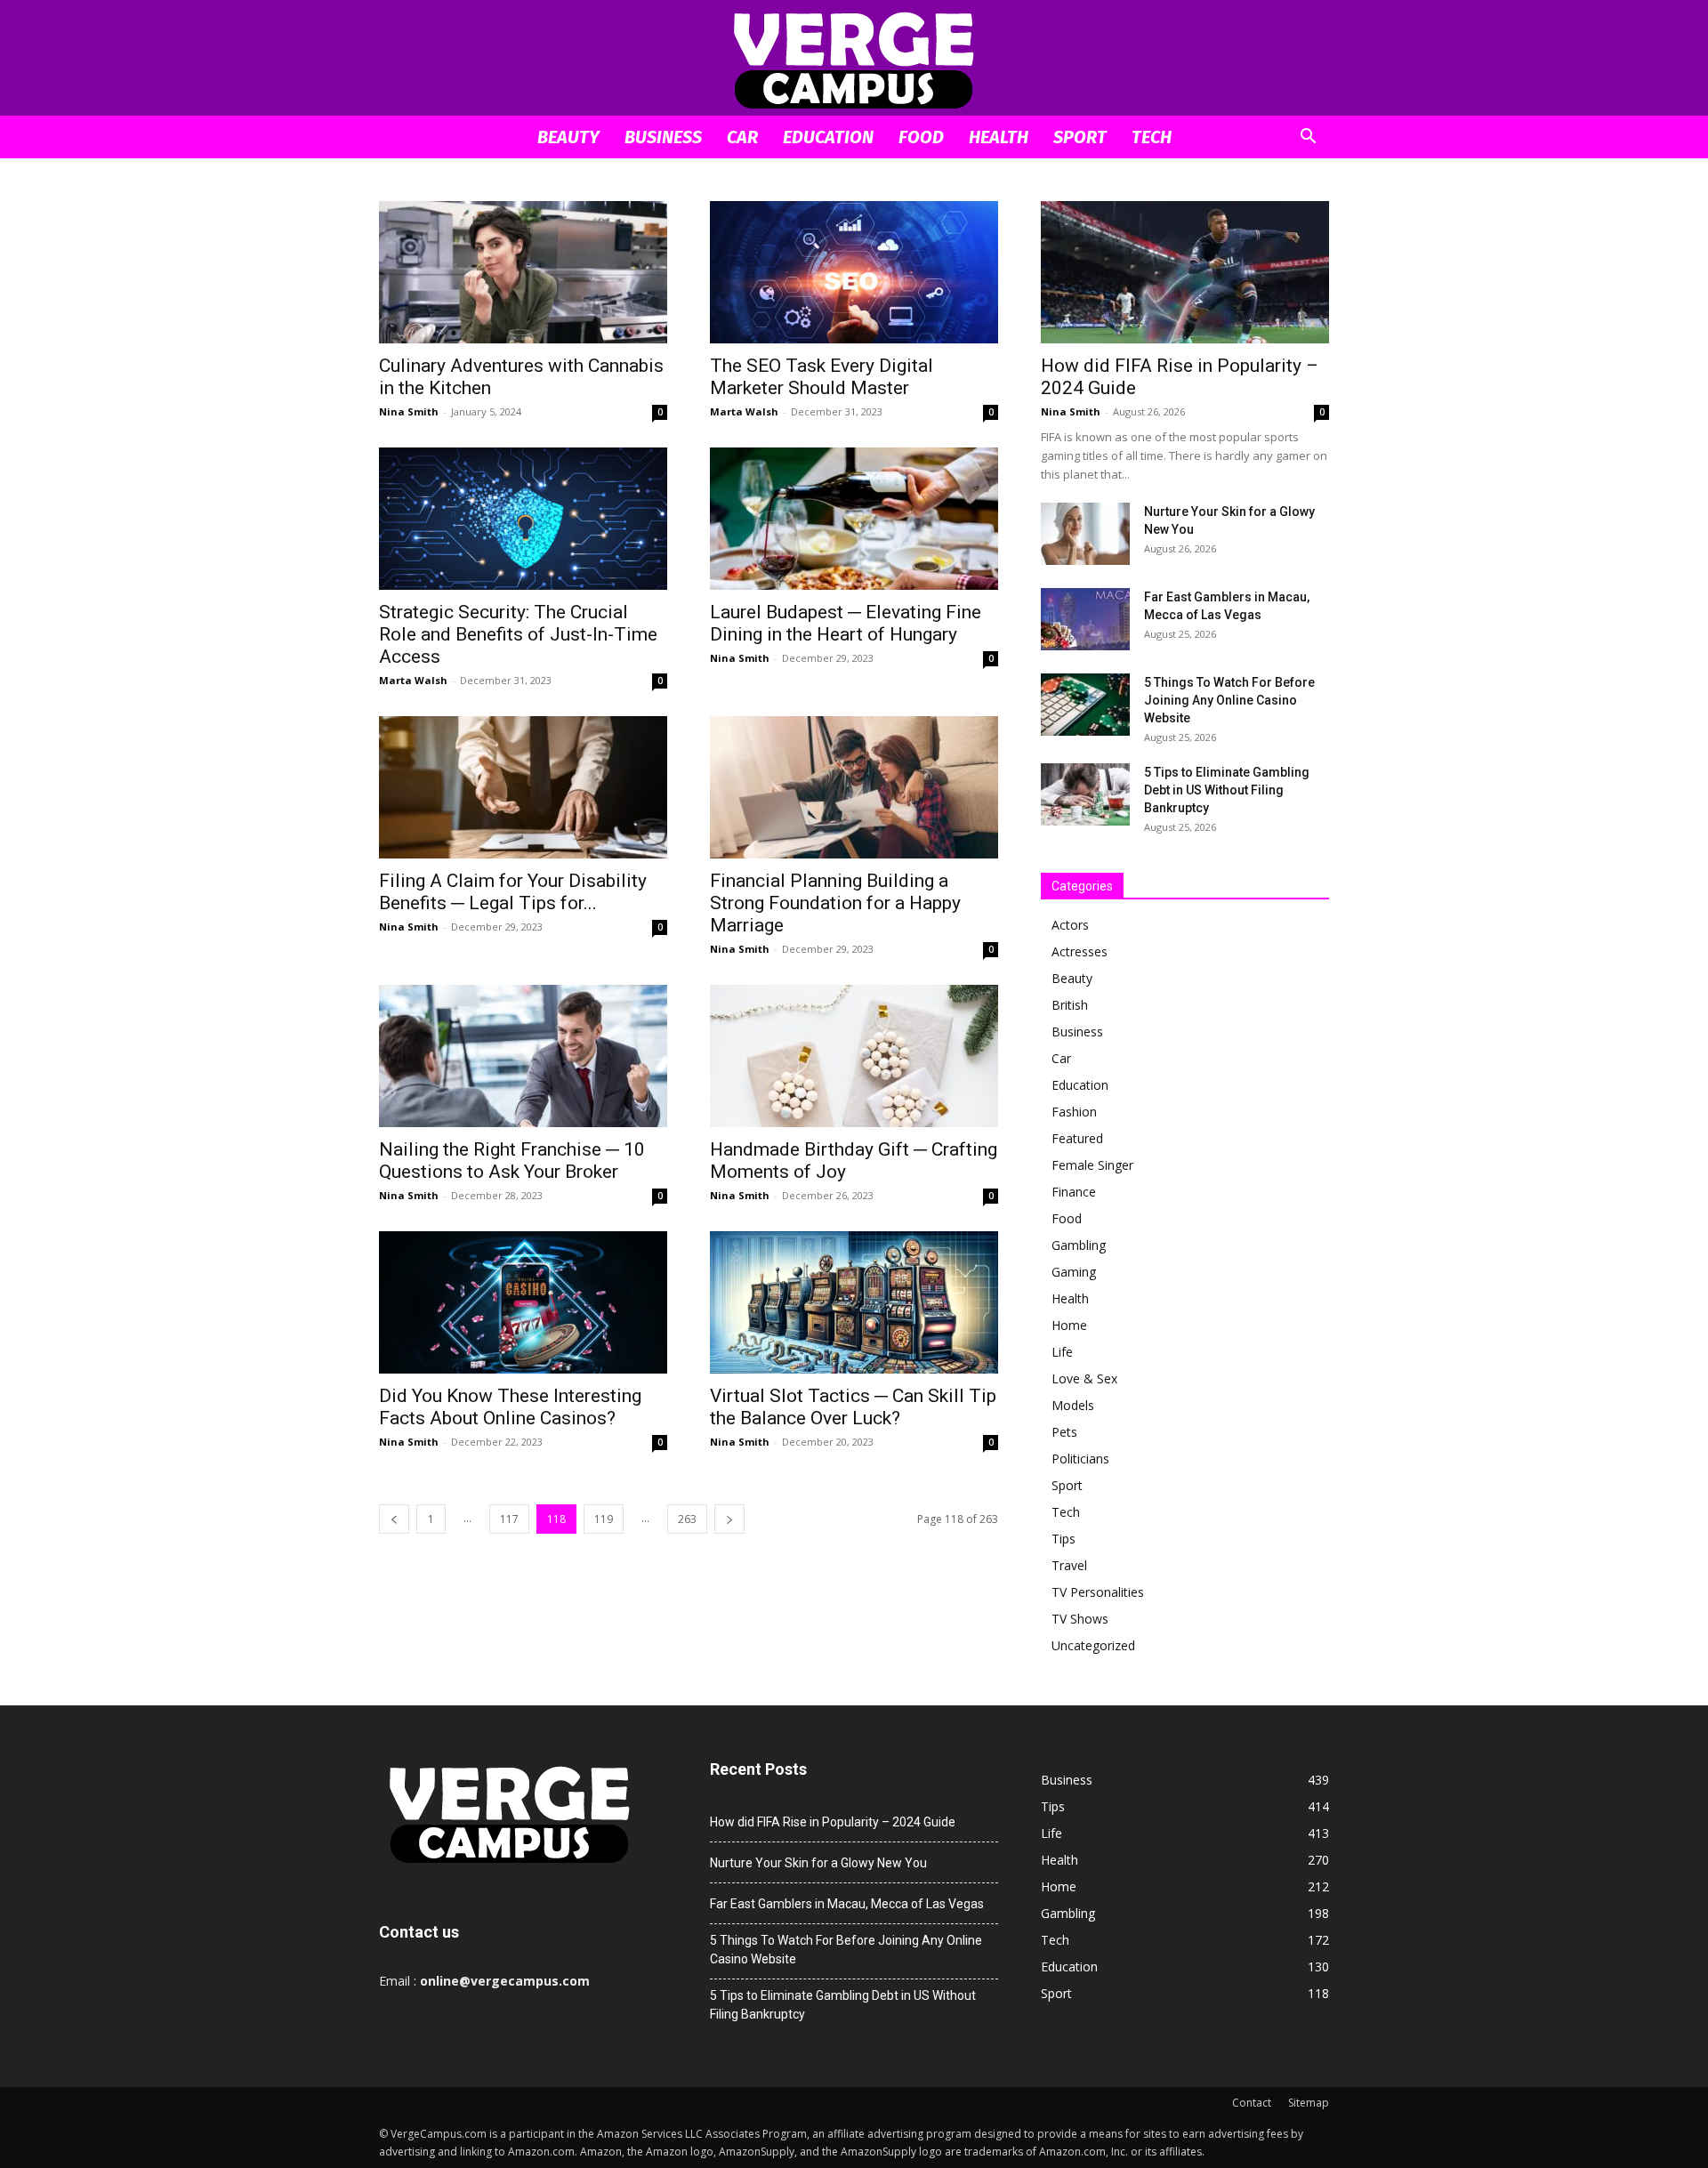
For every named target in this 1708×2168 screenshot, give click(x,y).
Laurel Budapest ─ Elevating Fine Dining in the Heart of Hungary (846, 623)
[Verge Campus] (854, 59)
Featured (1077, 1138)
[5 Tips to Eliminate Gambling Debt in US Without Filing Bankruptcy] (1085, 794)
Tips (1063, 1539)
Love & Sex (1084, 1378)
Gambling (1079, 1245)
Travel (1069, 1565)
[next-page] (729, 1519)
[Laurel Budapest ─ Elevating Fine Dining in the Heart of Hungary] (854, 519)
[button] (1308, 138)
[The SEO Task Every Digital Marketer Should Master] (854, 272)
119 (604, 1519)
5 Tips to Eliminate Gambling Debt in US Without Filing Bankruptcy (1227, 790)
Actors (1070, 925)
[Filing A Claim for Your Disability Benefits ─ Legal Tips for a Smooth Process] (523, 787)
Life (1062, 1352)
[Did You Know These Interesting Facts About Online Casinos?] (523, 1302)
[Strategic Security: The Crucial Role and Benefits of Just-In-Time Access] (523, 519)
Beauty (568, 137)
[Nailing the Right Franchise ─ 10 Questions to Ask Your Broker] (523, 1056)
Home (1069, 1325)
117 (509, 1519)
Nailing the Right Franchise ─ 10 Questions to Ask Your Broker (512, 1161)
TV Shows (1080, 1619)
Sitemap (1309, 2103)
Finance (1074, 1192)
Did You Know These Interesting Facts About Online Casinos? (510, 1407)
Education (828, 137)
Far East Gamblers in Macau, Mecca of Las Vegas (847, 1904)
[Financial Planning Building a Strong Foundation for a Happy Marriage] (854, 787)
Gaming (1074, 1272)
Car (742, 137)
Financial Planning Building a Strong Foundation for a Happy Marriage (835, 903)
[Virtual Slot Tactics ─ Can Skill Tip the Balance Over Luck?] (854, 1302)
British (1070, 1005)
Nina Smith (409, 411)
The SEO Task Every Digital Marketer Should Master (822, 377)
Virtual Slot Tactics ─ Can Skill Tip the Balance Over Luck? (853, 1407)
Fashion (1074, 1112)
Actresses (1080, 951)
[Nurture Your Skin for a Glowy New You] (1085, 534)
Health (999, 137)
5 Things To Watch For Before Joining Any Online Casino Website (1229, 700)
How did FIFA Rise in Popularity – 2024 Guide (833, 1822)
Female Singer (1092, 1165)
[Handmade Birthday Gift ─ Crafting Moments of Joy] (854, 1056)
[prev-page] (394, 1519)
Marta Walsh (744, 411)
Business (663, 137)
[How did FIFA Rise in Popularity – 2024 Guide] (1185, 272)
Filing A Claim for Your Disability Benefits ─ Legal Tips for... (513, 892)
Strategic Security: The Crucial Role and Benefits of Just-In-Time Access (518, 634)
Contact (1252, 2103)
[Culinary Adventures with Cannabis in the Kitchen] (523, 272)
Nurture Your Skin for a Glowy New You (818, 1863)
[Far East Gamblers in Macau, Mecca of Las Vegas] (1085, 619)
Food (921, 137)
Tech (1152, 137)
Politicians (1080, 1459)
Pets (1064, 1432)
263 (687, 1519)
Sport (1080, 137)
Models (1073, 1405)
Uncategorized (1093, 1645)
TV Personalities (1098, 1592)
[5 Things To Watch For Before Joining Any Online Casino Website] (1085, 705)
